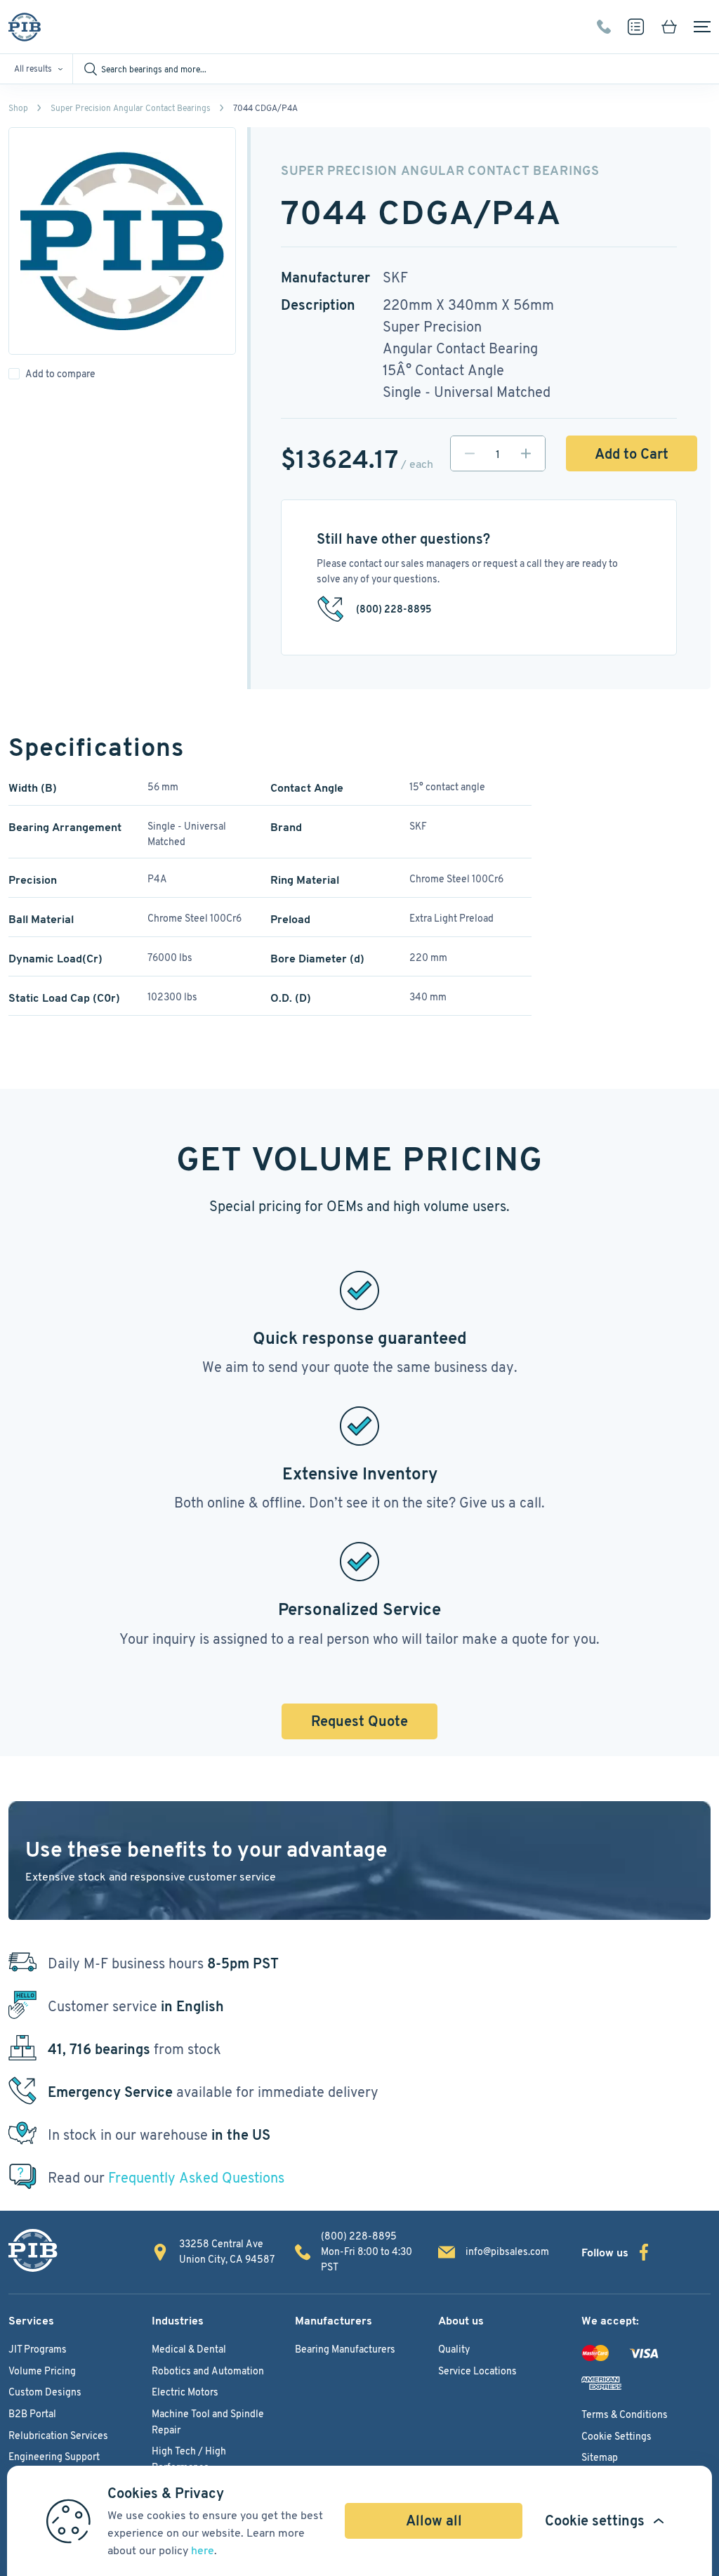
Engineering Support (54, 2457)
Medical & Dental (189, 2349)
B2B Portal (32, 2414)
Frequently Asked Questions (196, 2178)
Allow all (434, 2521)
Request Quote (359, 1721)
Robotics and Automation (208, 2371)
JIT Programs (38, 2349)
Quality (454, 2349)
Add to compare (60, 374)
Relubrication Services (58, 2436)
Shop (18, 108)
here (203, 2550)
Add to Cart (632, 454)
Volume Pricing (42, 2371)
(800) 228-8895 (604, 27)
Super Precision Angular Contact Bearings (131, 108)
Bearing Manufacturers (345, 2349)
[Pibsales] (33, 2250)
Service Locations (477, 2371)
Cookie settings (595, 2521)
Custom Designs (45, 2392)
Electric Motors (185, 2392)
